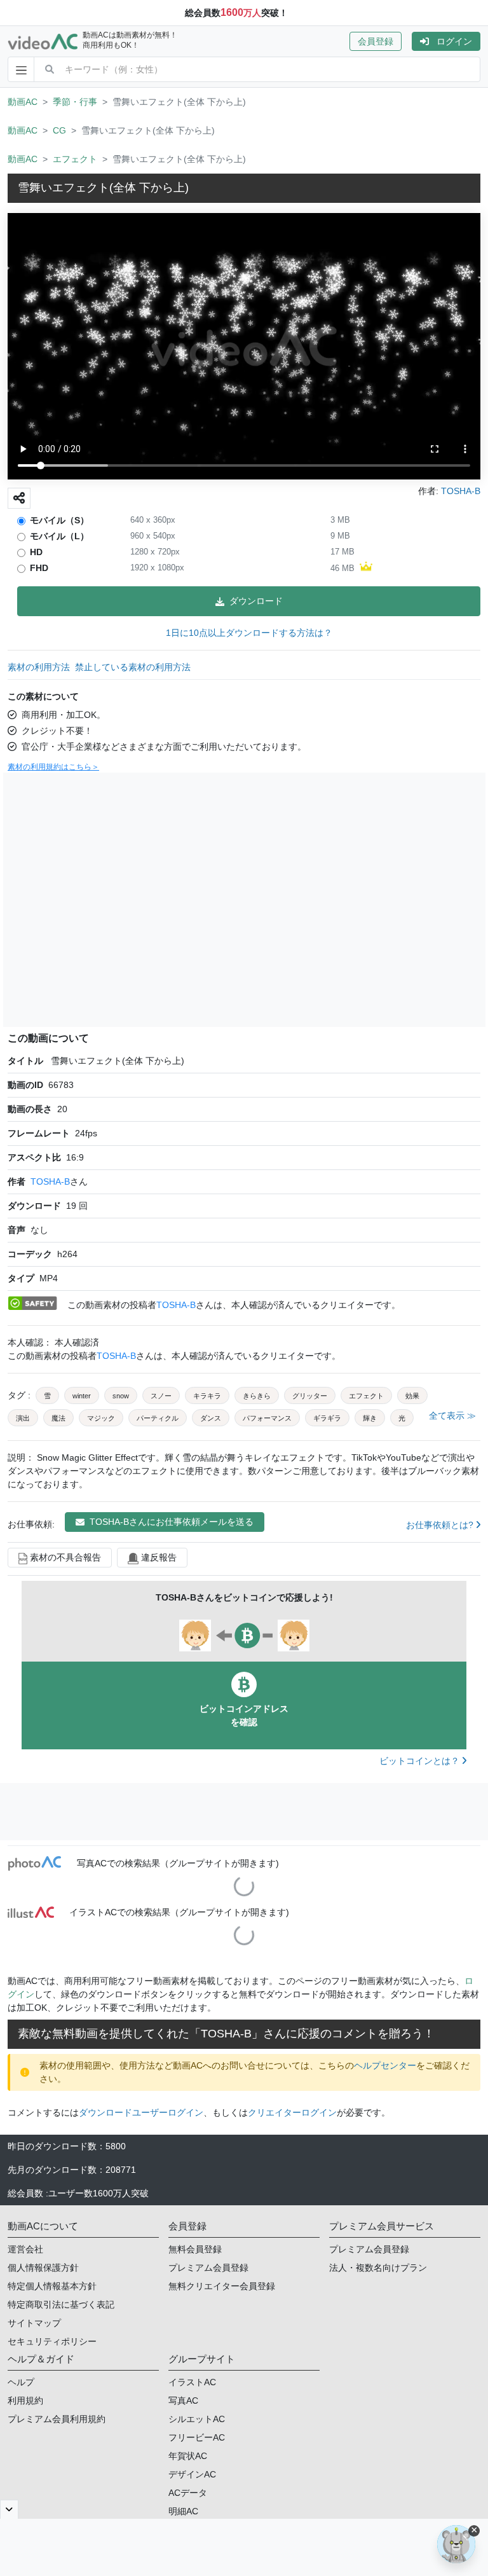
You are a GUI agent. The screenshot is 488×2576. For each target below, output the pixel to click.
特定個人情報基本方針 (52, 2286)
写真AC (183, 2400)
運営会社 (25, 2249)
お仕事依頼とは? (441, 1525)
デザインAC (192, 2474)
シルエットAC (197, 2419)
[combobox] (272, 69)
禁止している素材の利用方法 (133, 667)
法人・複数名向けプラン (378, 2268)
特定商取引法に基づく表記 (61, 2304)
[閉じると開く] (9, 2509)
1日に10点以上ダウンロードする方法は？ (249, 633)
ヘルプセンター (385, 2065)
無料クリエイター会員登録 (222, 2286)
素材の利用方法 (39, 667)
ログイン (454, 41)
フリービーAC (197, 2437)
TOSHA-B (50, 1181)
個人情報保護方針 (43, 2268)
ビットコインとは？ (421, 1761)
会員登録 (376, 41)
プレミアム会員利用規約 (57, 2419)
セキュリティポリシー (52, 2341)
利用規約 (25, 2400)
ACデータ (188, 2493)
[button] (381, 41)
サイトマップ (34, 2323)
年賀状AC (188, 2456)
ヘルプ (21, 2382)
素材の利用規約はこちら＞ (53, 767)
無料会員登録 (195, 2249)
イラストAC (192, 2382)
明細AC (183, 2511)
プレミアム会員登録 (208, 2268)
